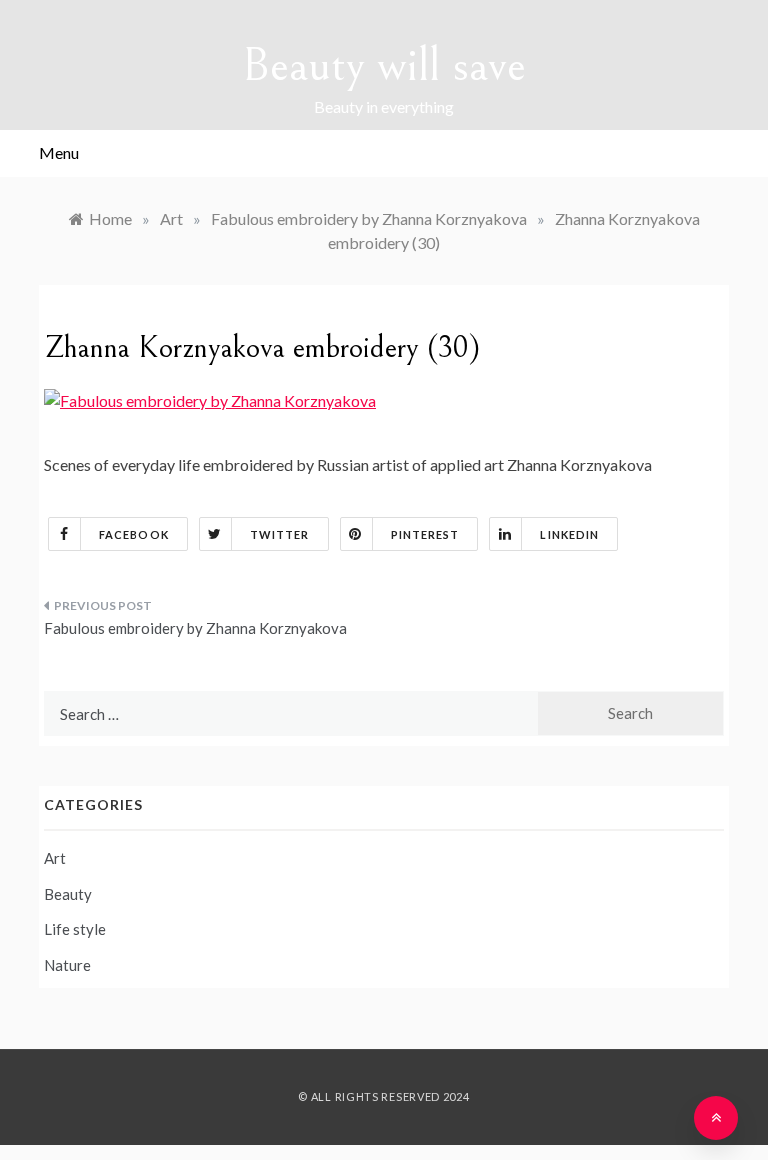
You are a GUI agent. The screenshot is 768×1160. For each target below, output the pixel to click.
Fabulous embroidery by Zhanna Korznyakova (195, 628)
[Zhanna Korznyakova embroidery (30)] (210, 398)
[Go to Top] (716, 1118)
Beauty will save (384, 65)
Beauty (68, 894)
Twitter (280, 534)
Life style (75, 929)
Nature (67, 965)
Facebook (134, 534)
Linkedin (569, 534)
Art (55, 858)
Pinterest (425, 534)
